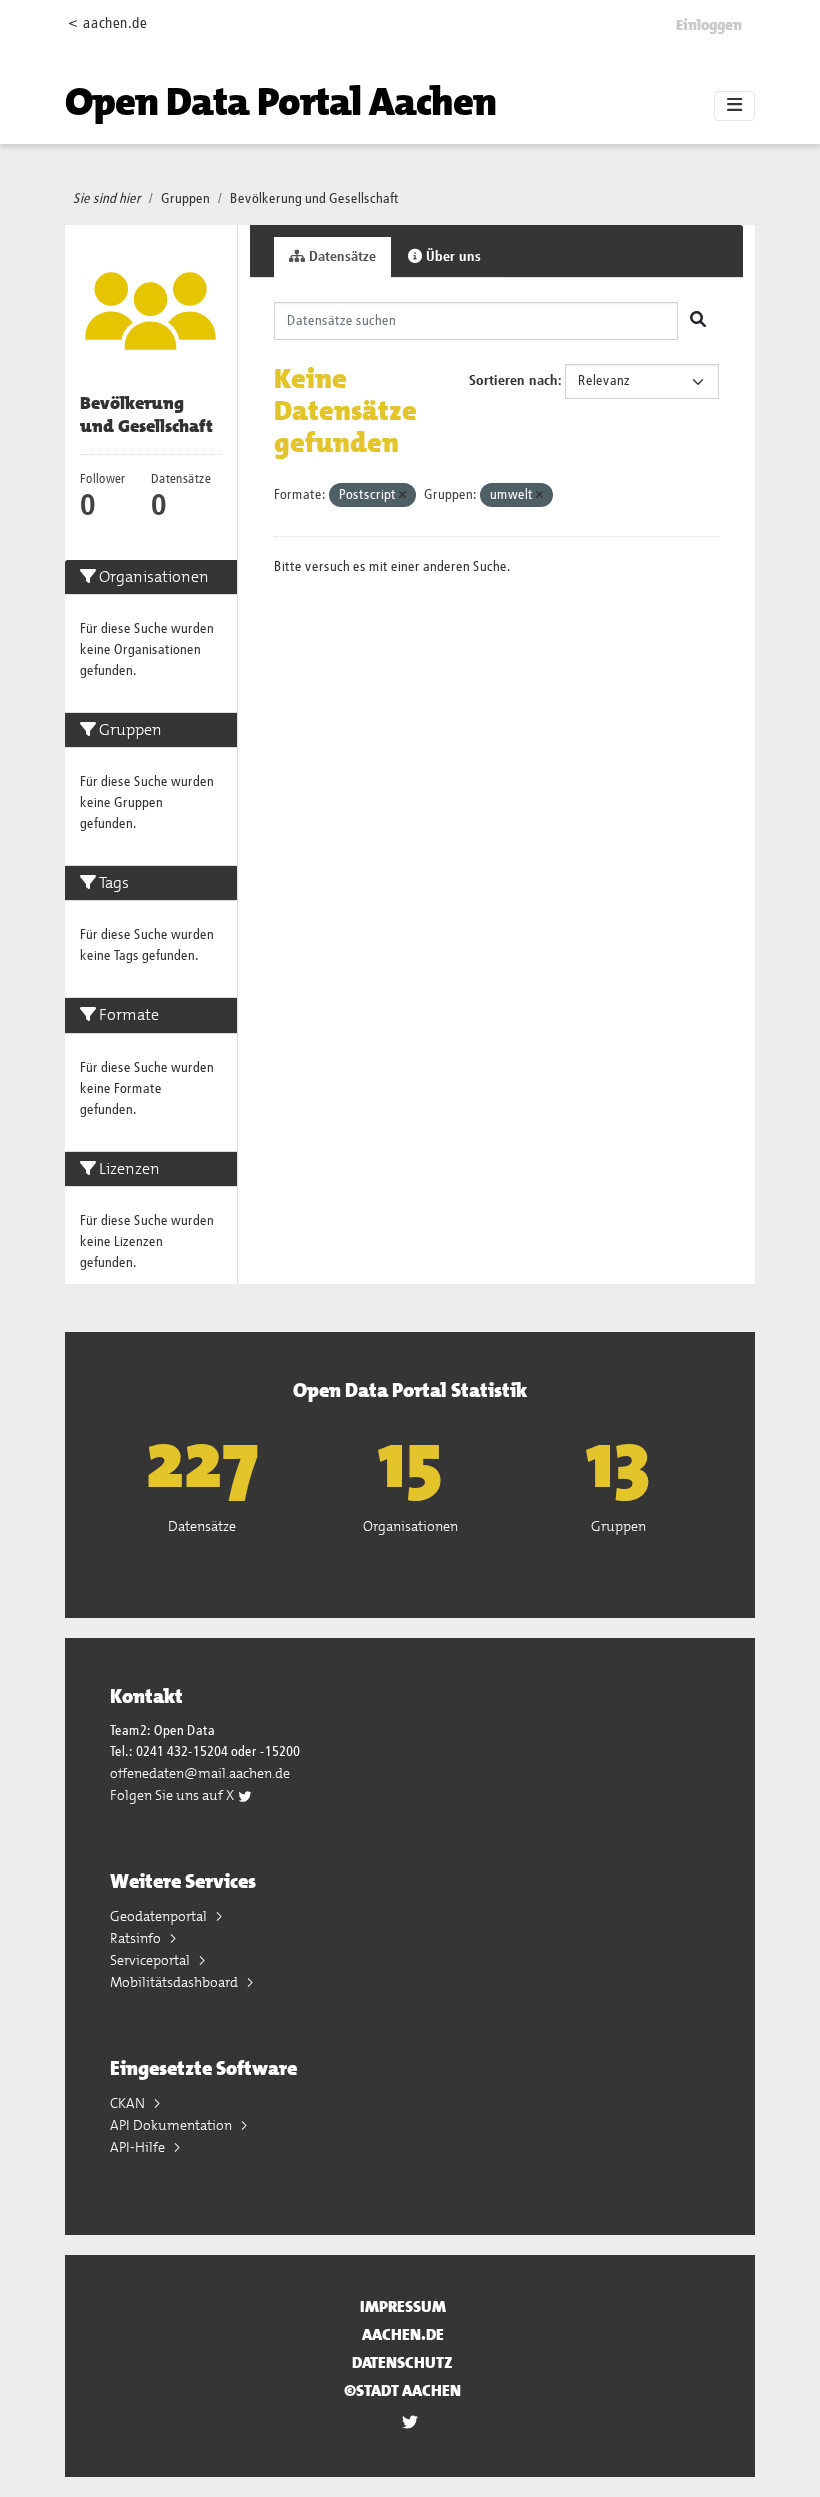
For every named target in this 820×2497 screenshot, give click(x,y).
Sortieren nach (513, 381)
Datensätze (340, 257)
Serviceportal (151, 1960)
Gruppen (185, 199)
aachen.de (403, 2334)
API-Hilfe (139, 2147)
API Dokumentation (172, 2125)
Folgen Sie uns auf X (173, 1795)
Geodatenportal (160, 1916)
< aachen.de (107, 23)
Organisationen (410, 1526)
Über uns (451, 257)
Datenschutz (402, 2362)
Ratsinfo (137, 1938)
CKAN (129, 2103)
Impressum (403, 2306)
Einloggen (709, 25)
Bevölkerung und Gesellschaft (314, 199)
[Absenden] (698, 321)
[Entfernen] (402, 495)
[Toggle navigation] (734, 106)
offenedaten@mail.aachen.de (200, 1773)
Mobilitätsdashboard (175, 1982)
